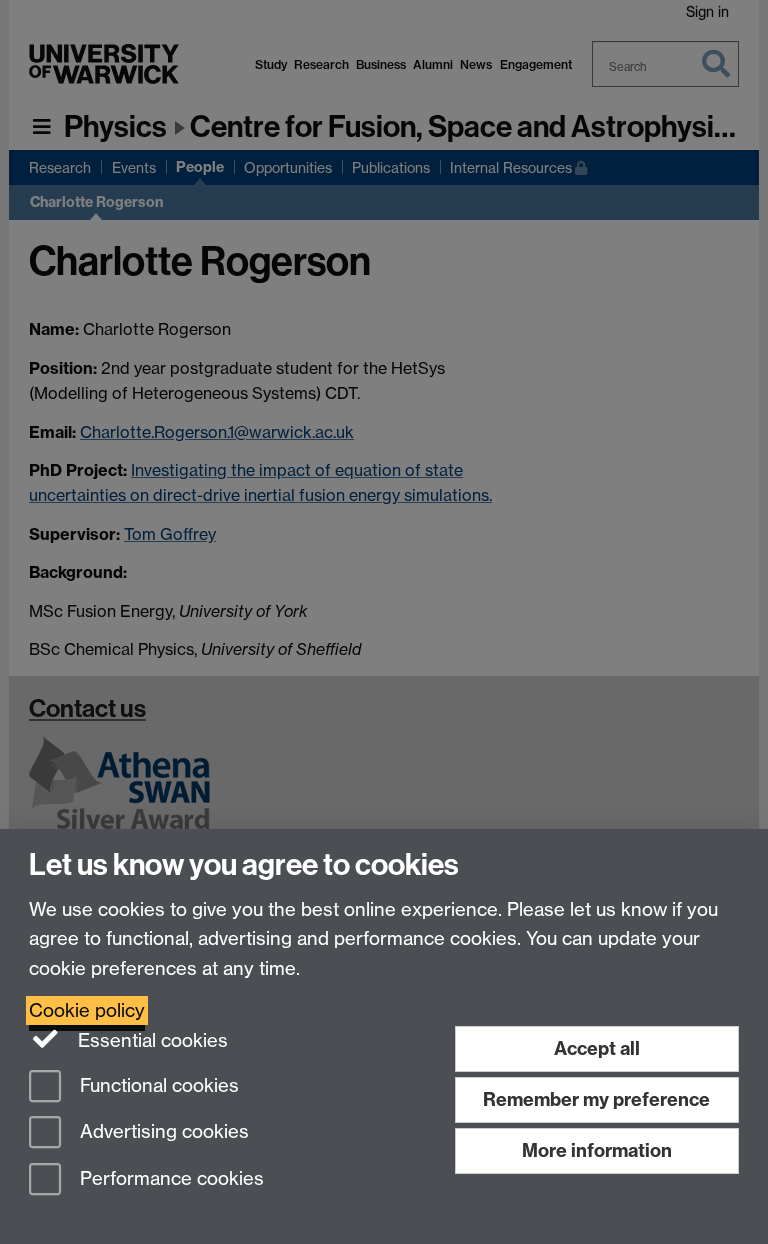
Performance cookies (169, 1179)
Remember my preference (596, 1099)
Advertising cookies (162, 1132)
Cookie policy (87, 1010)
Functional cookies (157, 1085)
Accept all (597, 1048)
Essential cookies (150, 1040)
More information (597, 1150)
